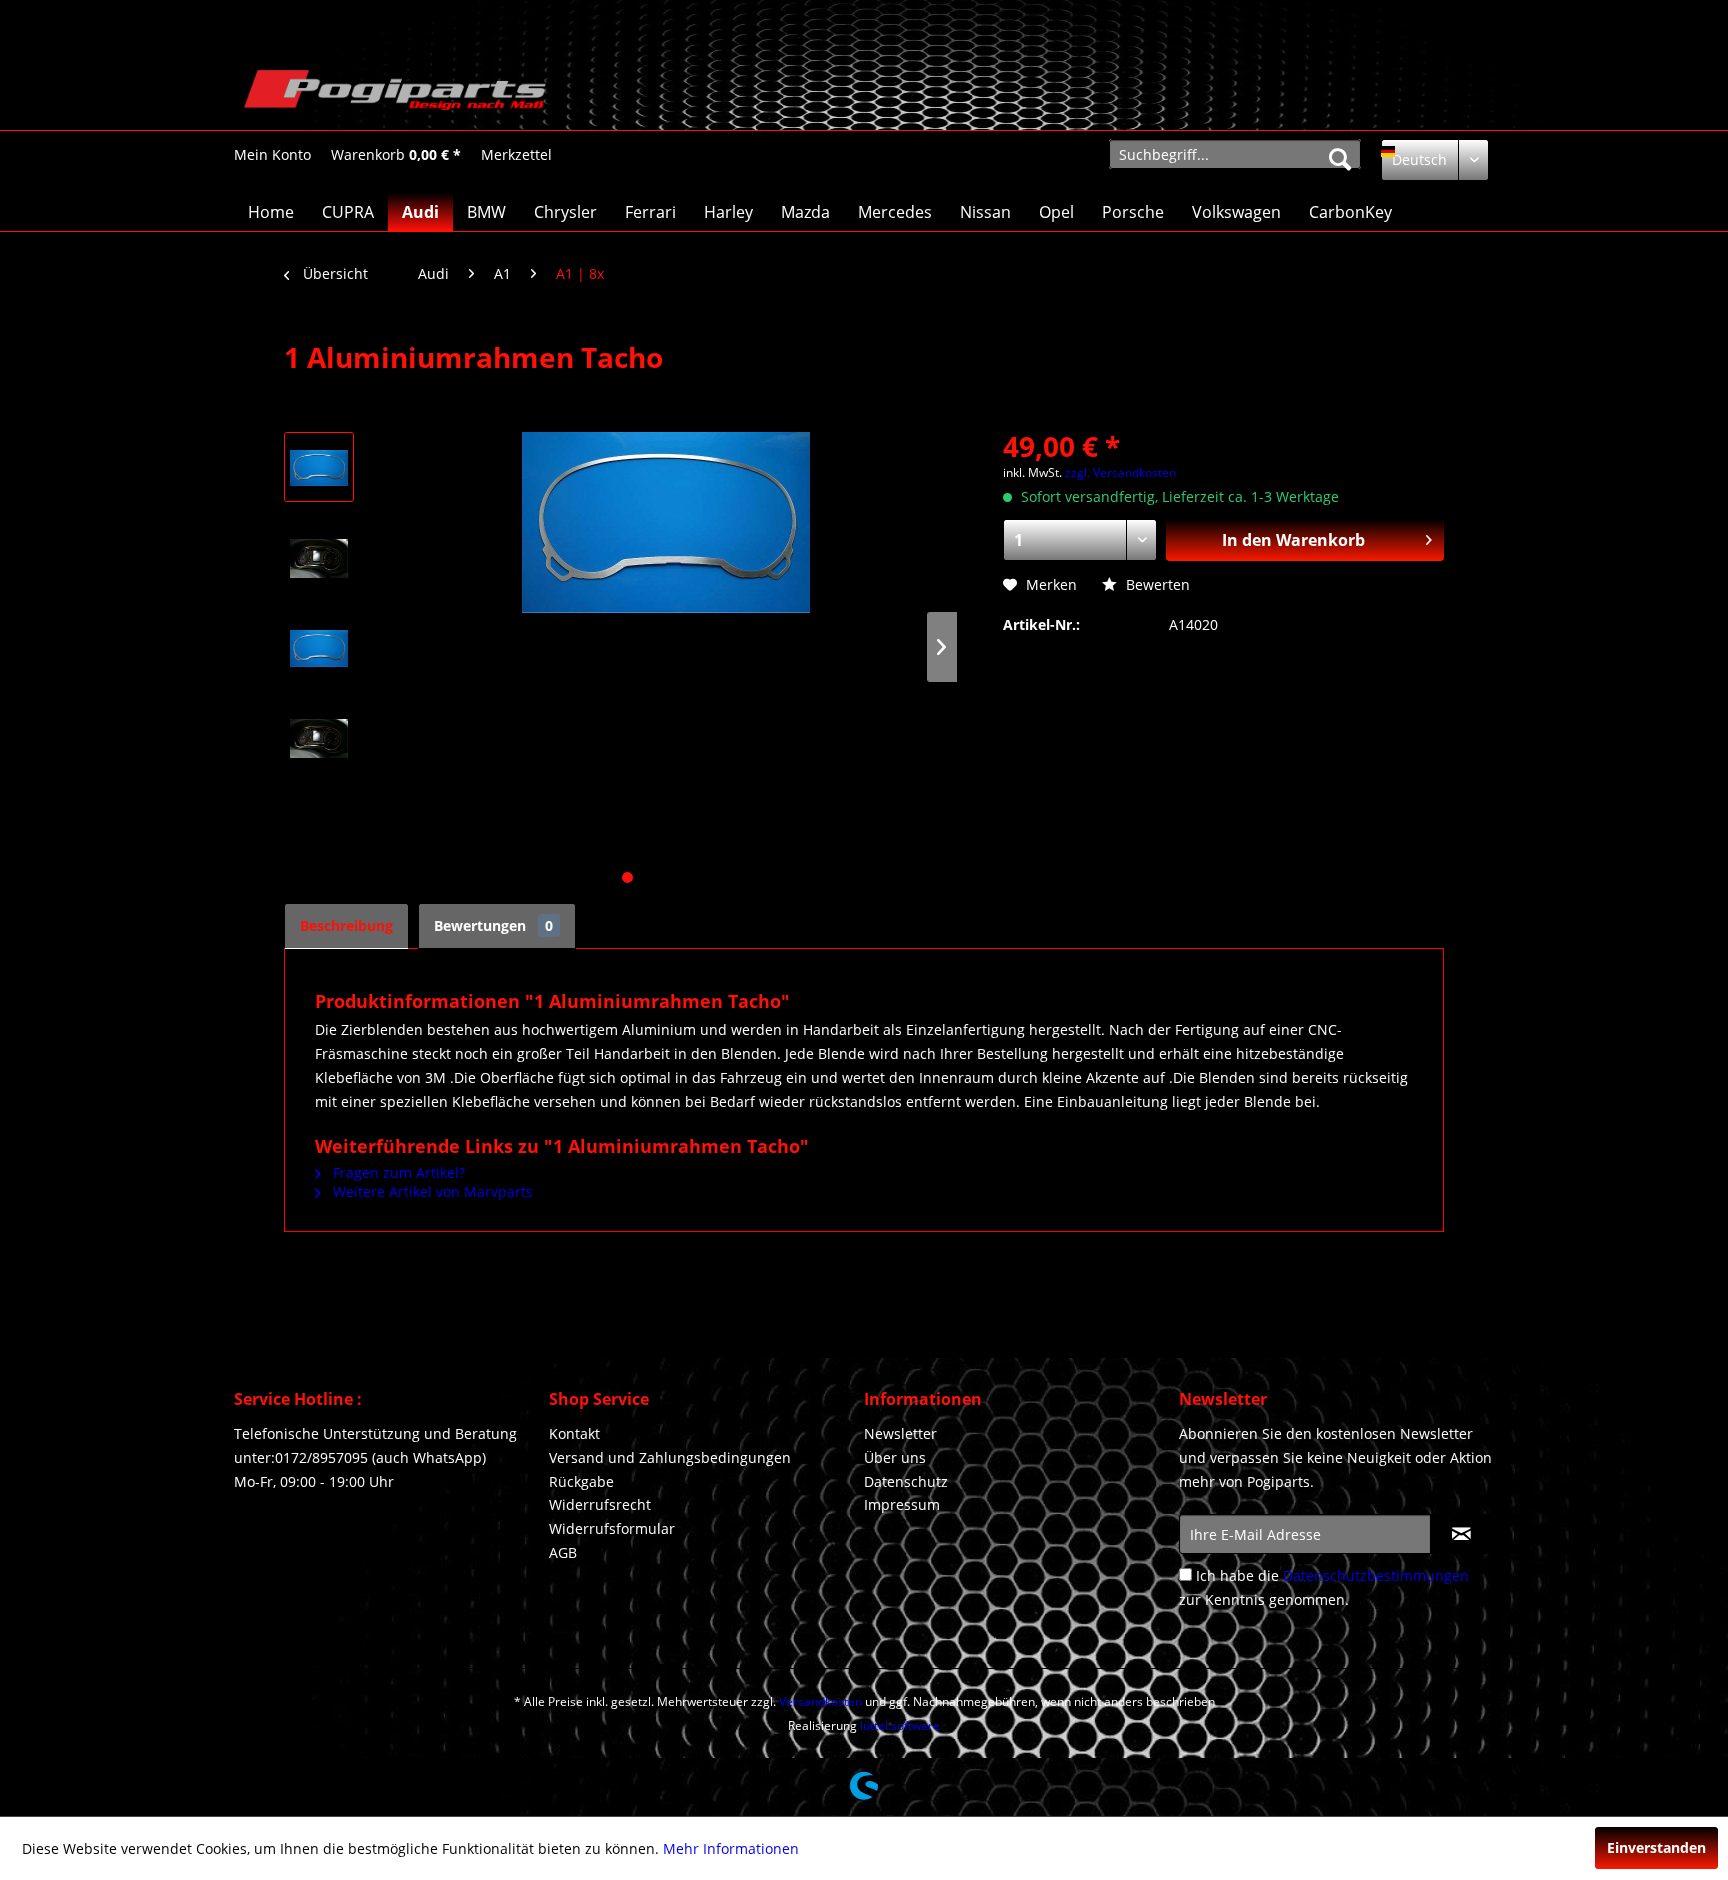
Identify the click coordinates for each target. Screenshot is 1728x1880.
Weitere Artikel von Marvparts (431, 1191)
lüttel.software (900, 1725)
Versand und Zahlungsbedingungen (670, 1457)
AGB (563, 1552)
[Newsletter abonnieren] (1461, 1534)
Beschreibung (346, 925)
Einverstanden (1656, 1847)
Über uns (895, 1457)
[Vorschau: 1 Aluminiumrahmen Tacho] (319, 467)
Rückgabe (581, 1481)
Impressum (902, 1504)
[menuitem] (272, 154)
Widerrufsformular (612, 1528)
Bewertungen (493, 925)
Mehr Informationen (731, 1848)
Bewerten (1156, 584)
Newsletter (900, 1433)
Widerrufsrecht (600, 1504)
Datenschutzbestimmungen (1376, 1575)
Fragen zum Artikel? (397, 1172)
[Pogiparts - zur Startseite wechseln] (395, 95)
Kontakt (574, 1433)
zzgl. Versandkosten (1120, 472)
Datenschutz (906, 1481)
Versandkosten (820, 1701)
